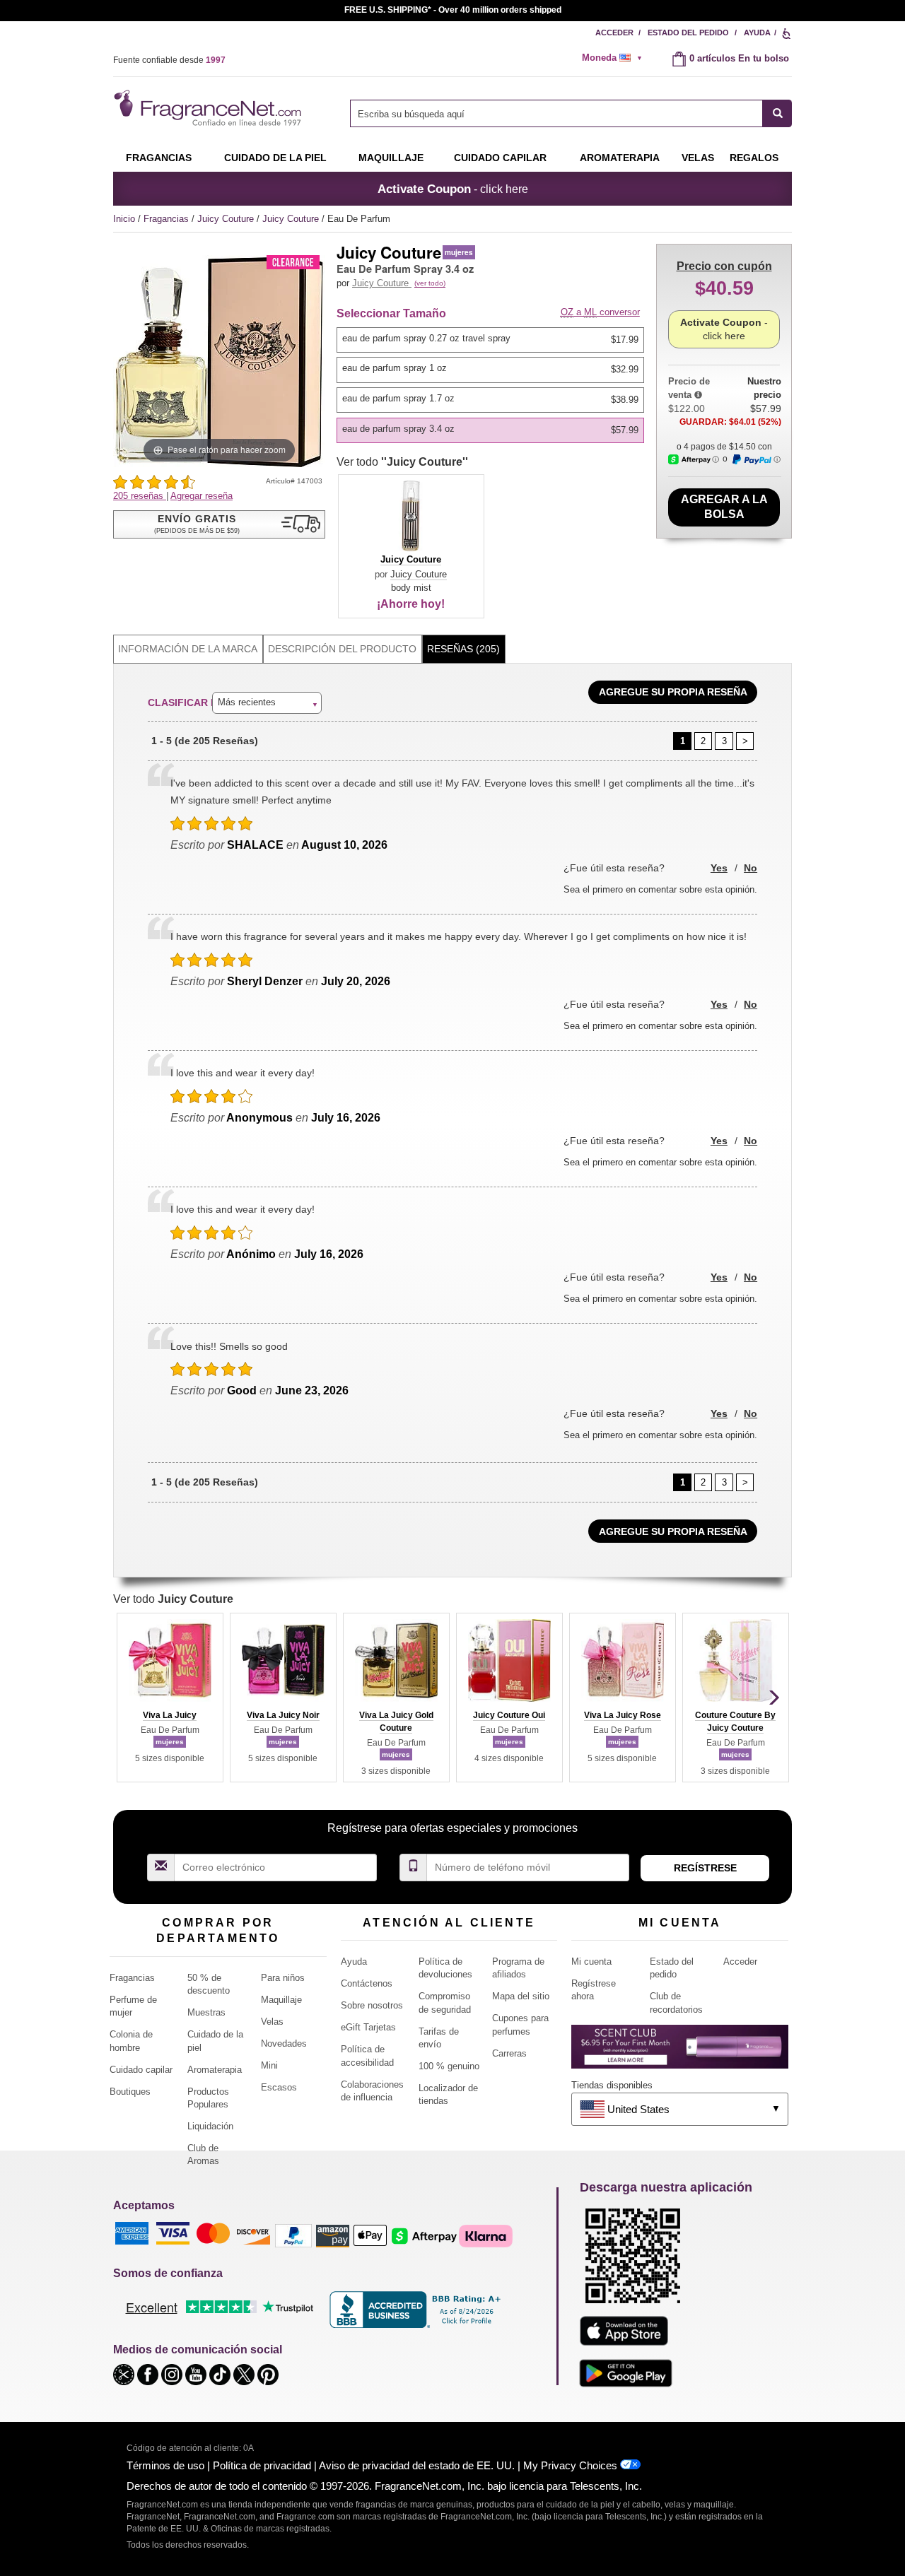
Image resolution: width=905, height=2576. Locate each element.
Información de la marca (188, 649)
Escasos (279, 2087)
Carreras (509, 2053)
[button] (219, 524)
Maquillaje (391, 158)
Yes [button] (719, 868)
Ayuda (757, 33)
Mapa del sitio (521, 1996)
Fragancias (159, 158)
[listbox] (493, 385)
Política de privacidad (262, 2465)
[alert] (617, 58)
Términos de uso (165, 2465)
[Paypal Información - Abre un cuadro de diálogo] (756, 459)
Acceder (614, 33)
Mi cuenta (591, 1962)
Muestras (206, 2012)
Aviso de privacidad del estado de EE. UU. (417, 2465)
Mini (269, 2065)
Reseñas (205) (463, 649)
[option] (490, 340)
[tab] (188, 649)
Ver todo (402, 462)
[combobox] (571, 113)
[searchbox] (556, 113)
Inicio (124, 219)
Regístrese (705, 1868)
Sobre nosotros (372, 2005)
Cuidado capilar (500, 158)
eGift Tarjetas (368, 2027)
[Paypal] (293, 2235)
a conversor (600, 312)
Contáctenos (367, 1983)
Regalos (754, 158)
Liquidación (210, 2126)
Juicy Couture (227, 219)
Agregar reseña (202, 496)
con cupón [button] (724, 266)
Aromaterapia (215, 2070)
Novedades (284, 2043)
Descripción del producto (342, 649)
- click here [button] (453, 189)
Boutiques (130, 2092)
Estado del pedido (688, 33)
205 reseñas (140, 496)
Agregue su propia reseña (673, 692)
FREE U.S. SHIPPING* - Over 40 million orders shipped (453, 10)
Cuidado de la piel (275, 158)
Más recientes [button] (247, 702)
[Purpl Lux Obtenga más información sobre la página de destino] (680, 2052)
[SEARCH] (777, 113)
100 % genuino (449, 2066)
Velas (272, 2022)
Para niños (283, 1978)
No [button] (751, 868)
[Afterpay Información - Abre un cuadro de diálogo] (694, 460)
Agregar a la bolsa (724, 507)
